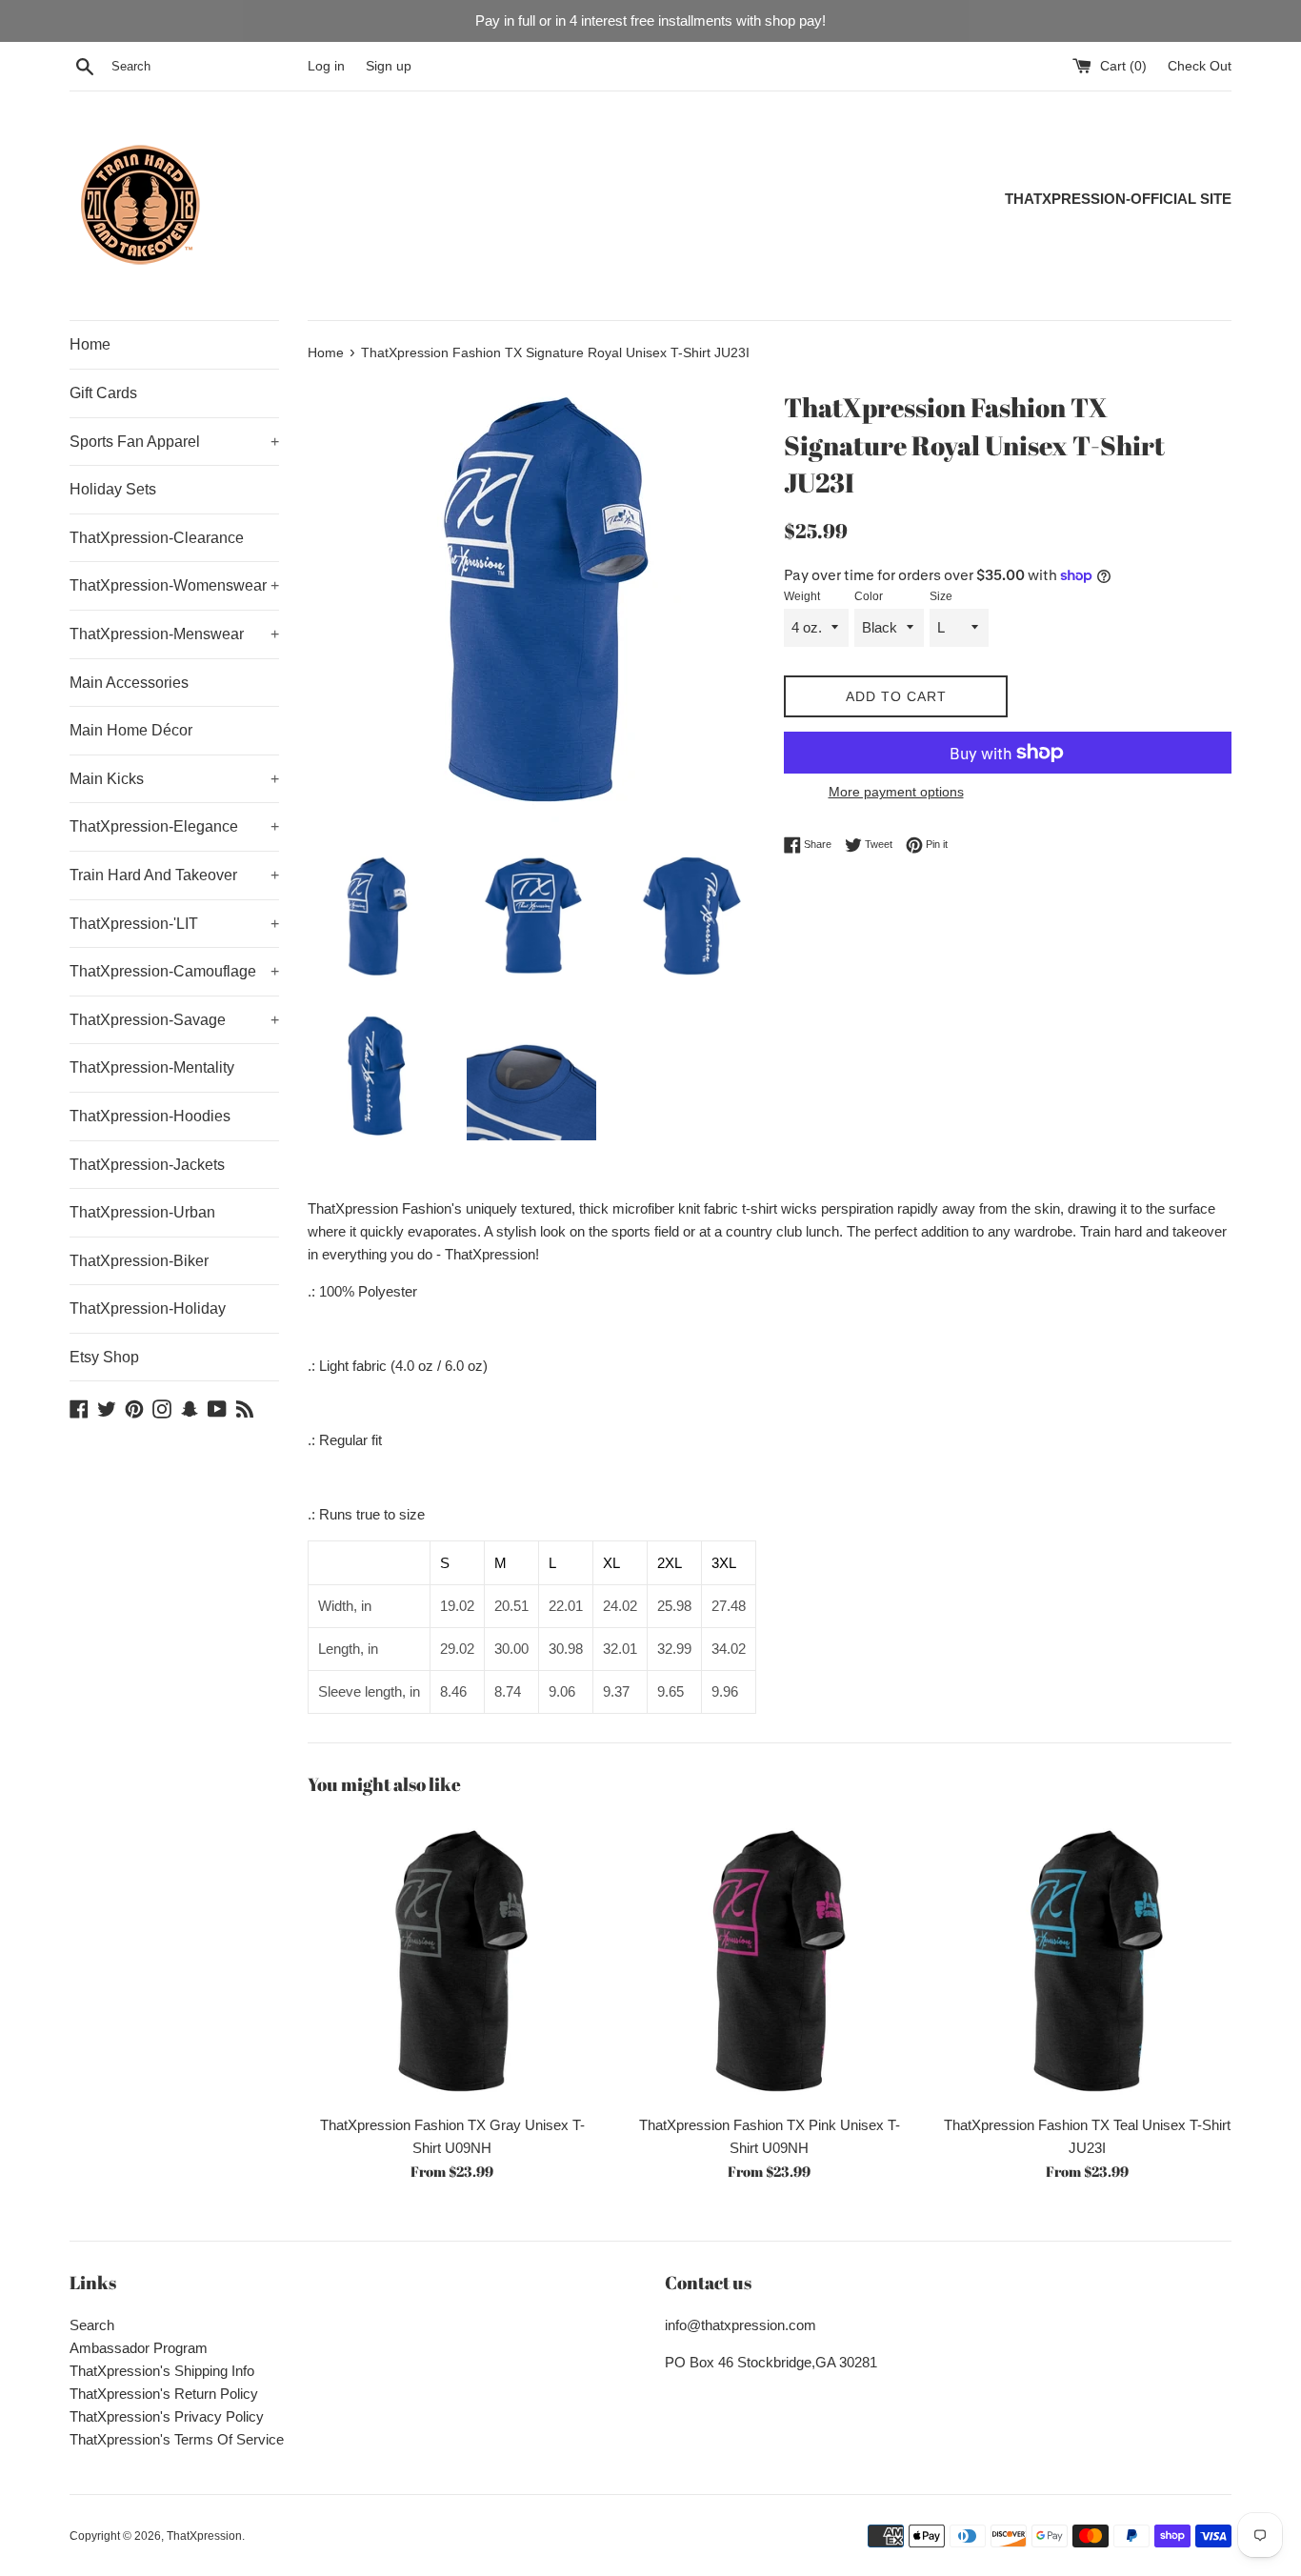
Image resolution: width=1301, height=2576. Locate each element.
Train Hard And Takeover (174, 875)
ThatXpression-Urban (142, 1212)
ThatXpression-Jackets (147, 1165)
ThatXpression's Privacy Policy (167, 2416)
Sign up (389, 66)
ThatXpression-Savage (174, 1020)
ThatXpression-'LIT (174, 924)
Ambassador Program (139, 2348)
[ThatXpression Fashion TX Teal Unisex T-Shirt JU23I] (1087, 1960)
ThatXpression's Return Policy (164, 2394)
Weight (802, 596)
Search (92, 2325)
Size (941, 596)
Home (90, 344)
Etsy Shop (104, 1357)
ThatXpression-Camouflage (174, 971)
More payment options (896, 792)
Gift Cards (103, 393)
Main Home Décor (131, 730)
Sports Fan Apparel (174, 442)
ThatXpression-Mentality (152, 1067)
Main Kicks (174, 779)
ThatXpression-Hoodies (150, 1116)
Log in (326, 66)
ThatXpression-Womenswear (174, 585)
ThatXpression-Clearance (157, 538)
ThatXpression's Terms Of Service (177, 2439)
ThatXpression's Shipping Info (162, 2371)
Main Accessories (129, 683)
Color (869, 596)
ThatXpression (204, 2536)
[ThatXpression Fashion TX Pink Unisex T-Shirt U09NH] (769, 1960)
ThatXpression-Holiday (148, 1308)
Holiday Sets (113, 489)
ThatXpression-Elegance (174, 826)
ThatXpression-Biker (139, 1261)
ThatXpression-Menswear (174, 634)
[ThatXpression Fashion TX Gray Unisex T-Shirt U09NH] (452, 1960)
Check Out (1200, 66)
